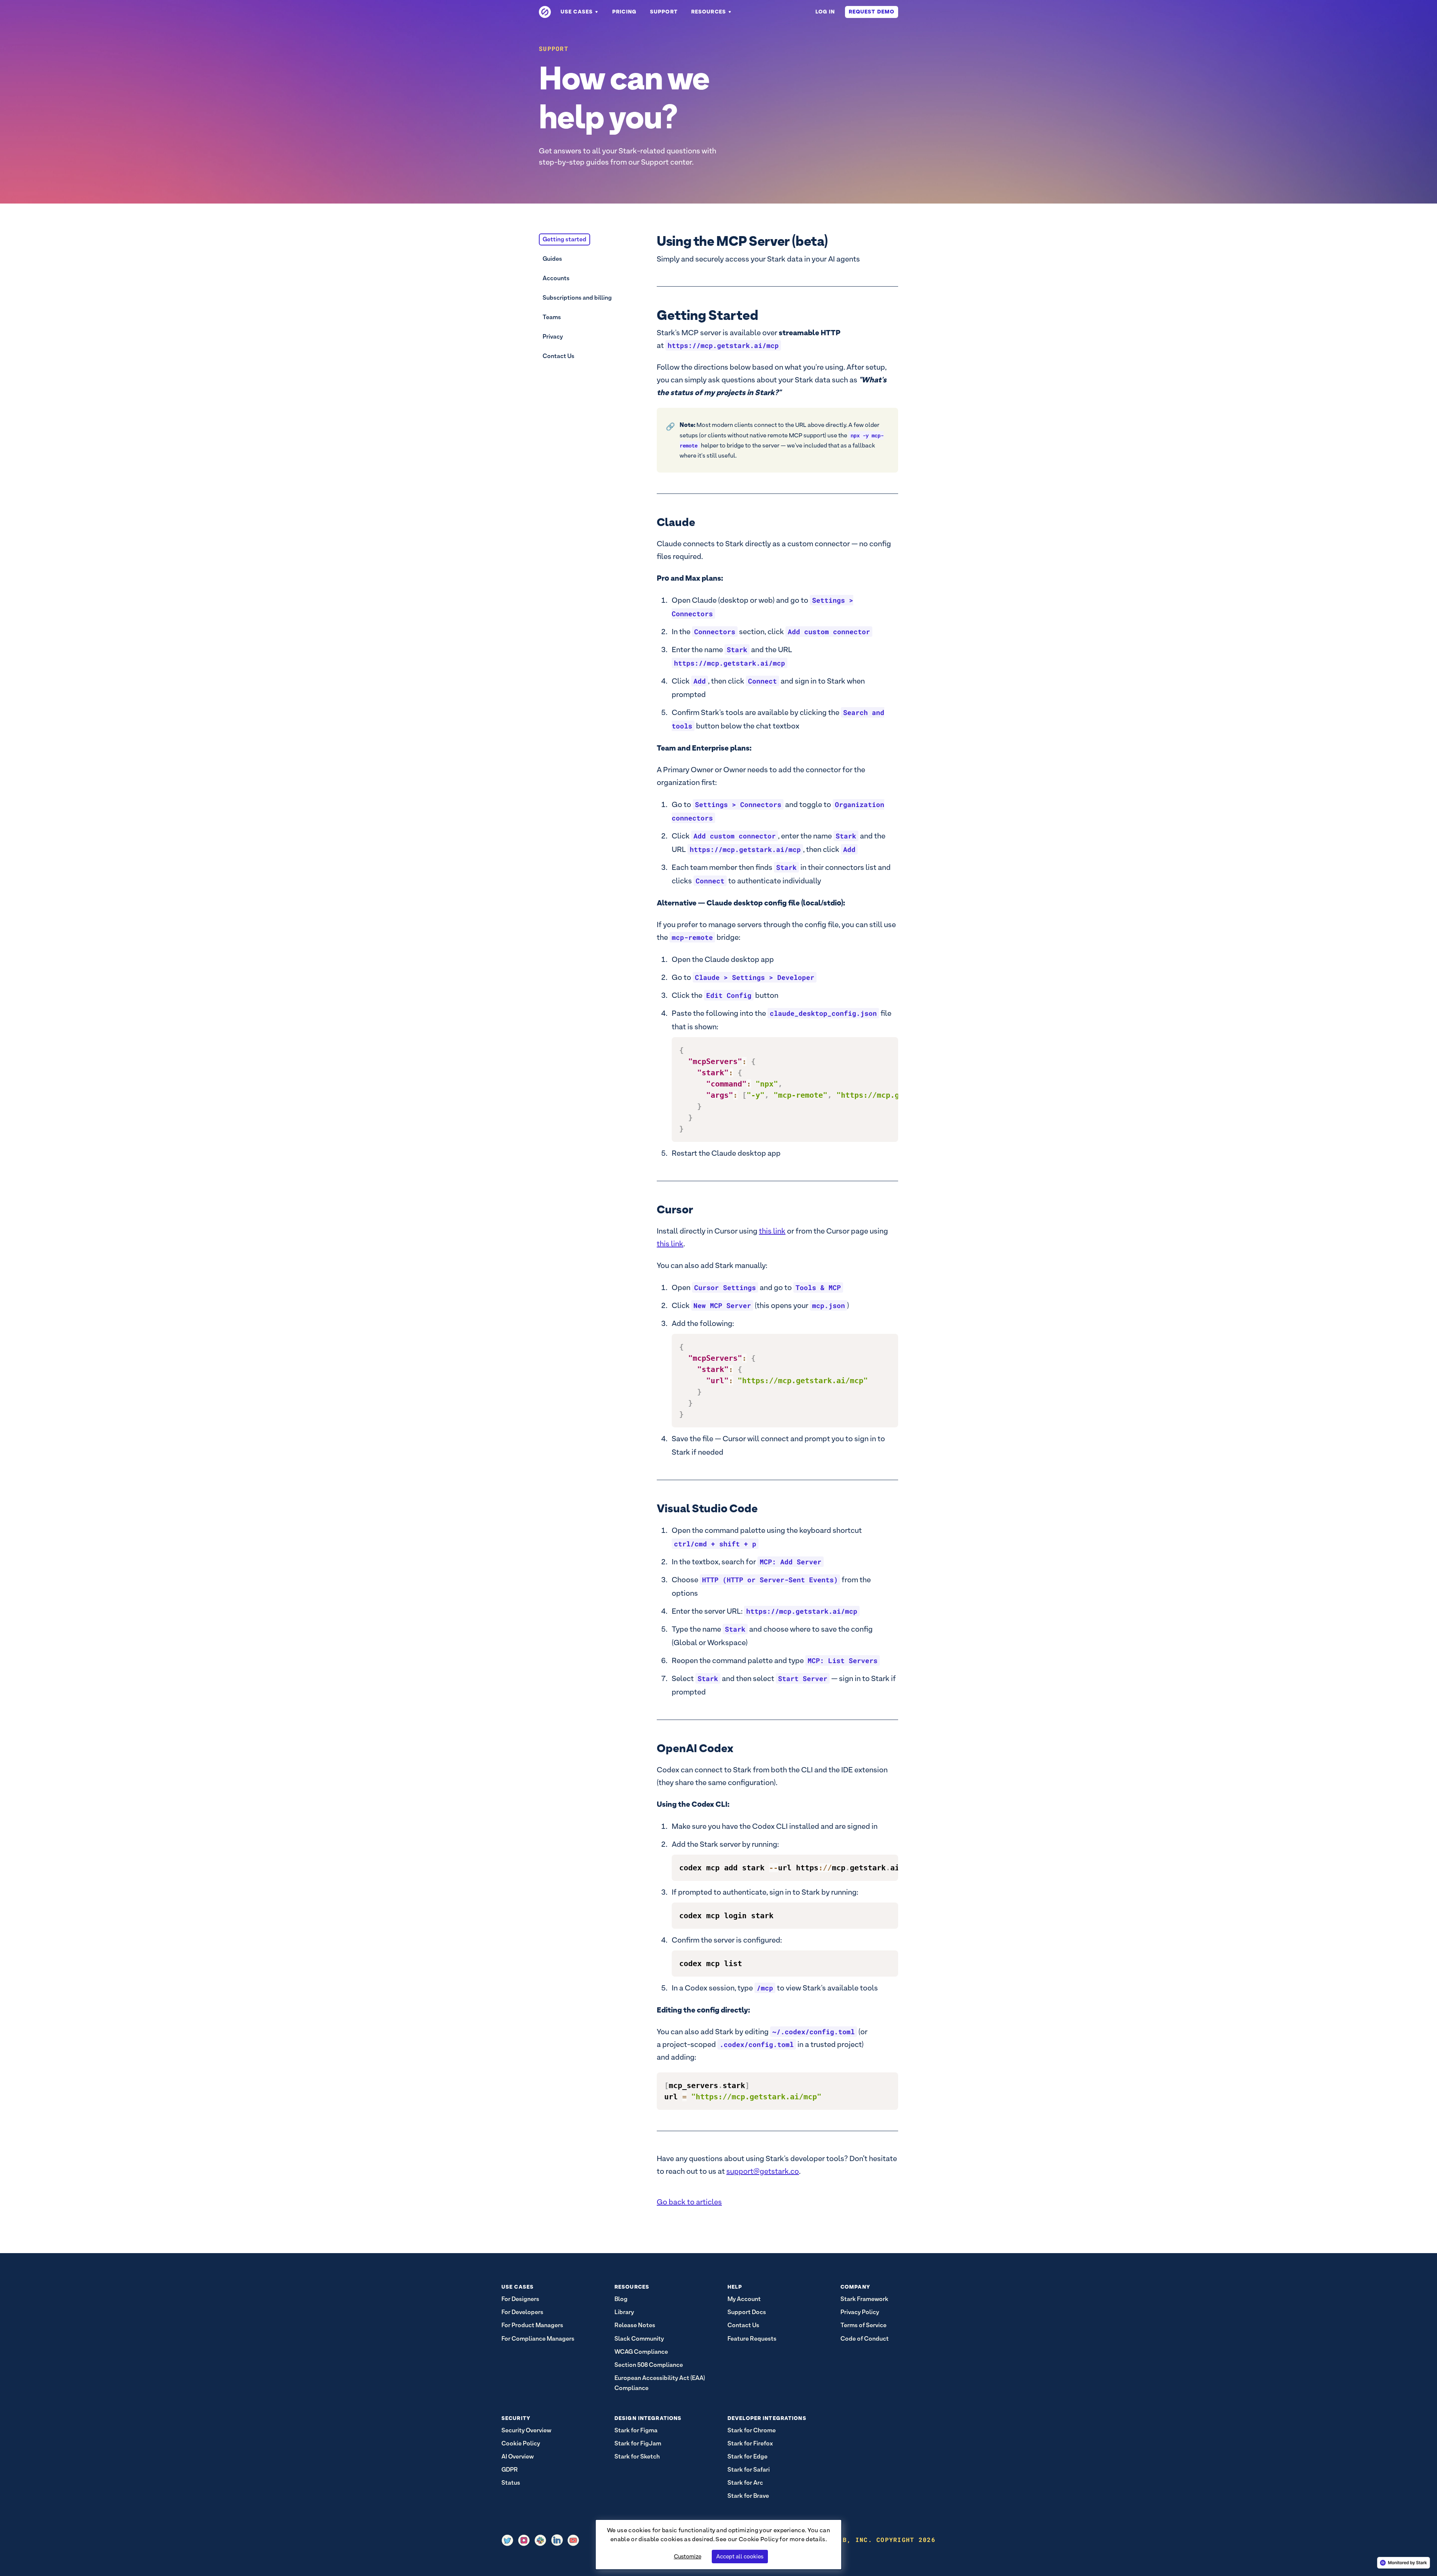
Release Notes (635, 2325)
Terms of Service (864, 2325)
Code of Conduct (865, 2339)
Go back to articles (689, 2202)
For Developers (522, 2312)
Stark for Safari (749, 2470)
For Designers (520, 2299)
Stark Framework (864, 2299)
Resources (709, 12)
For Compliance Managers (538, 2339)
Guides (552, 259)
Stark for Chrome (752, 2430)
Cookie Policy (759, 2539)
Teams (552, 317)
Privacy (553, 337)
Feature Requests (752, 2339)
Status (511, 2483)
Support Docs (747, 2312)
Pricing (624, 12)
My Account (744, 2299)
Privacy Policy (860, 2312)
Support (664, 12)
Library (624, 2312)
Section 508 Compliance (649, 2365)
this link (670, 1244)
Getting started (565, 239)
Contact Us (559, 356)
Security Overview (526, 2430)
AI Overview (518, 2456)
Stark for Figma (636, 2430)
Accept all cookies (740, 2556)
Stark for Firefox (750, 2443)
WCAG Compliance (641, 2352)
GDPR (510, 2470)
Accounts (556, 278)
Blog (621, 2299)
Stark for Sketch (637, 2456)
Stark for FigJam (638, 2443)
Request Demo (872, 12)
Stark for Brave (748, 2496)
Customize (688, 2556)
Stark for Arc (745, 2483)
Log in (825, 12)
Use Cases (577, 12)
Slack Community (639, 2339)
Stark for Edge (748, 2456)
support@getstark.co (763, 2171)
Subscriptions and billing (577, 298)
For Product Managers (532, 2325)
